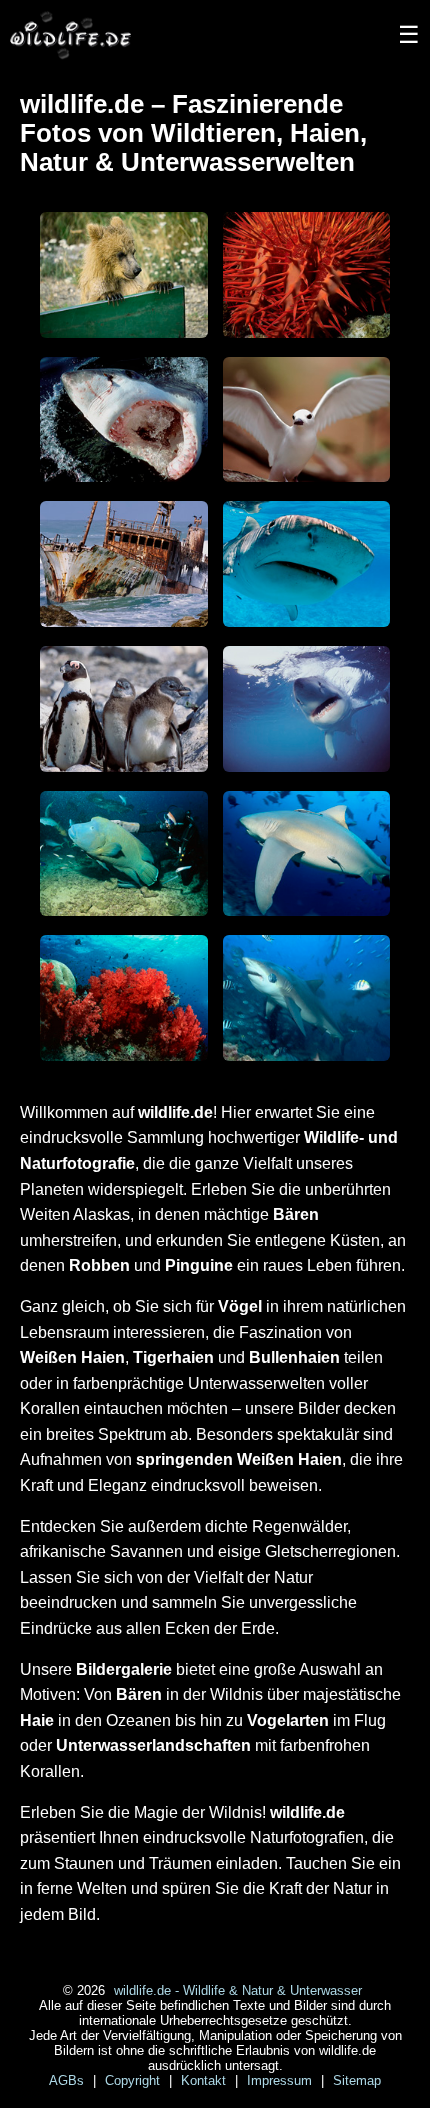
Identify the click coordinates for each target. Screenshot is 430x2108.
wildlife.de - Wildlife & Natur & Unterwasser (238, 1990)
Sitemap (357, 2080)
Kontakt (205, 2080)
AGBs (68, 2080)
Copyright (134, 2080)
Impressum (281, 2080)
